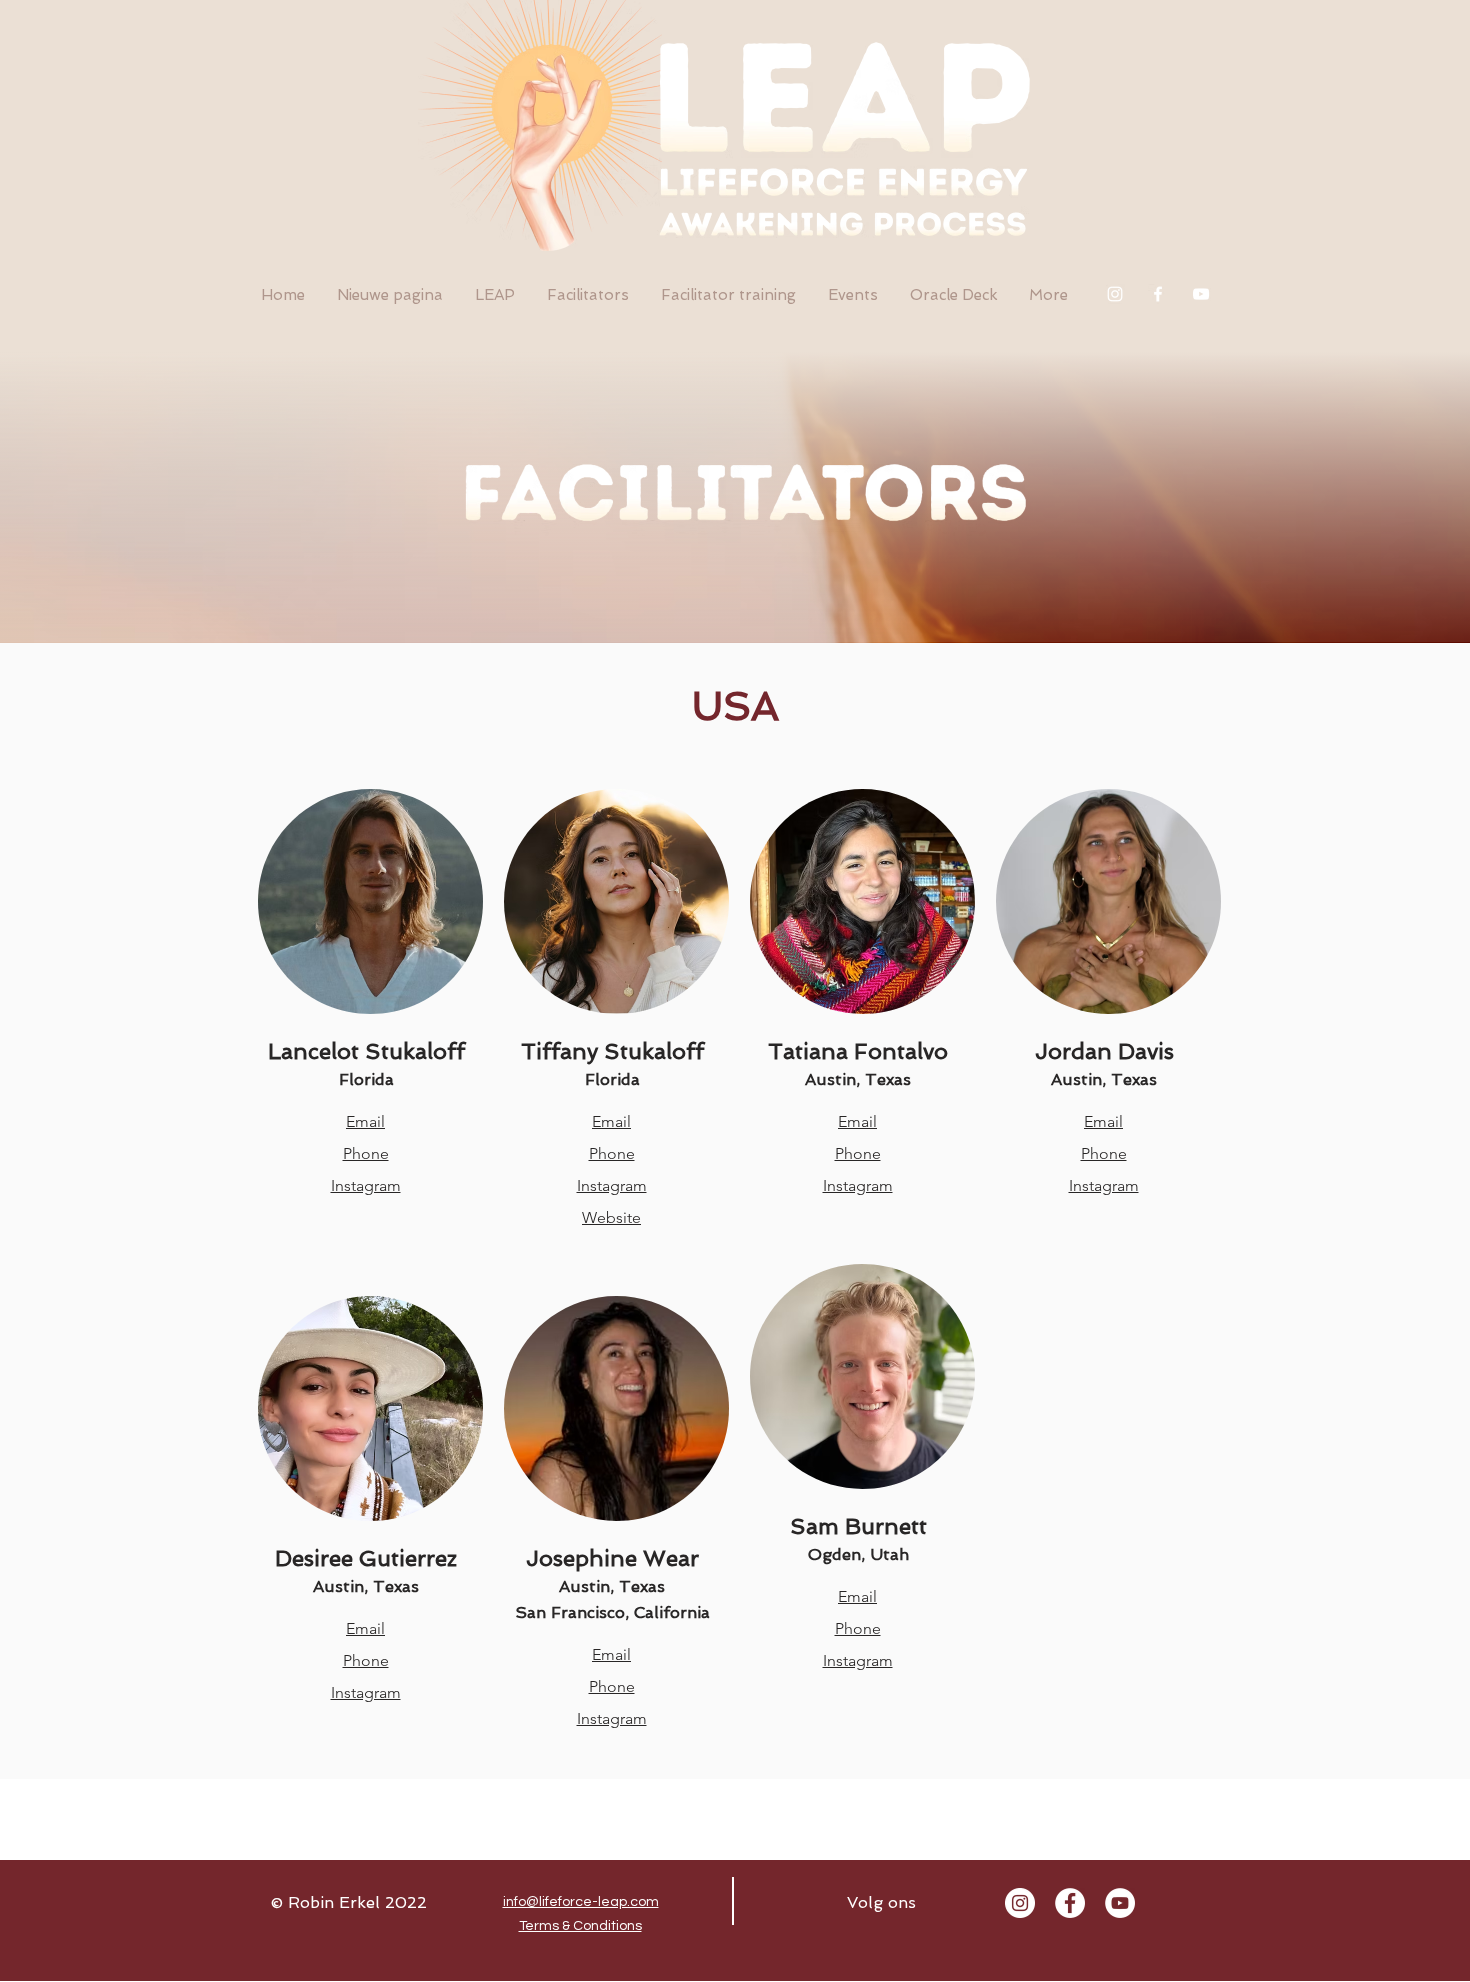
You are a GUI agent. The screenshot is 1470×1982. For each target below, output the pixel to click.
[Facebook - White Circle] (1070, 1903)
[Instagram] (1115, 294)
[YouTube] (1201, 294)
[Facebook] (1158, 294)
